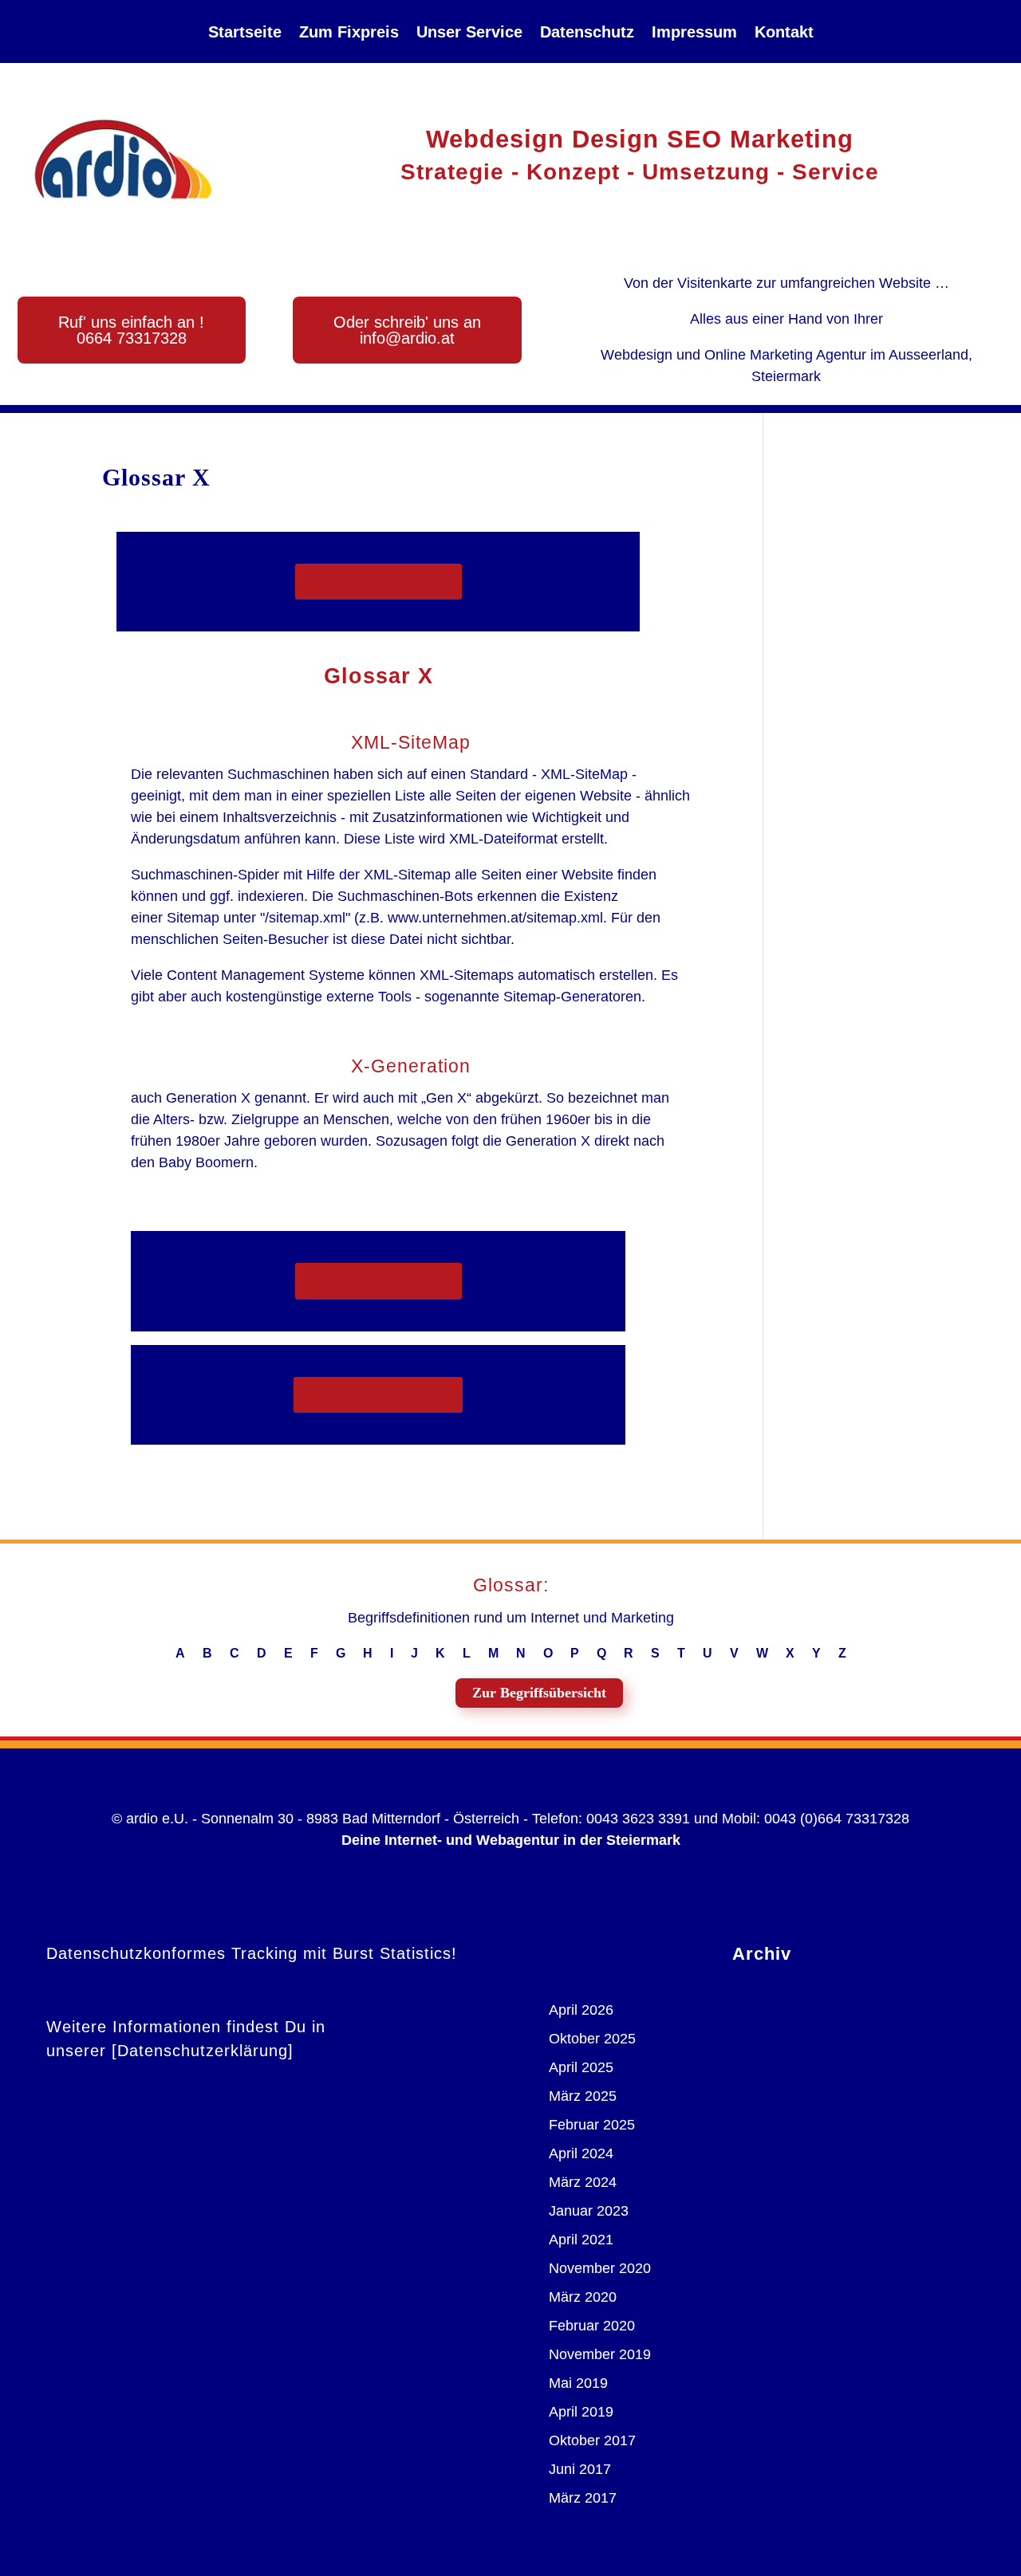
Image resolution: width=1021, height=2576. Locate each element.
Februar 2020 (592, 2326)
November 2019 (600, 2354)
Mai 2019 (578, 2383)
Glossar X (156, 477)
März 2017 (583, 2498)
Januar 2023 (589, 2211)
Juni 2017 (580, 2469)
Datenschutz (587, 32)
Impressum (694, 32)
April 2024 (581, 2153)
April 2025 (581, 2067)
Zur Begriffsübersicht (539, 1693)
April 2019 (581, 2412)
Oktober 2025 (592, 2039)
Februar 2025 (592, 2125)
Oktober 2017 (592, 2440)
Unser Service (469, 32)
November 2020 (600, 2268)
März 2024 (583, 2182)
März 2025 (583, 2096)
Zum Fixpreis (349, 32)
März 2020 (583, 2297)
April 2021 (581, 2240)
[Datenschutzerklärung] (203, 2051)
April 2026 (581, 2010)
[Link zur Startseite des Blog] (123, 159)
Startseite (245, 32)
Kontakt (784, 32)
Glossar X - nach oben (378, 1394)
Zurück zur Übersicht (378, 581)
